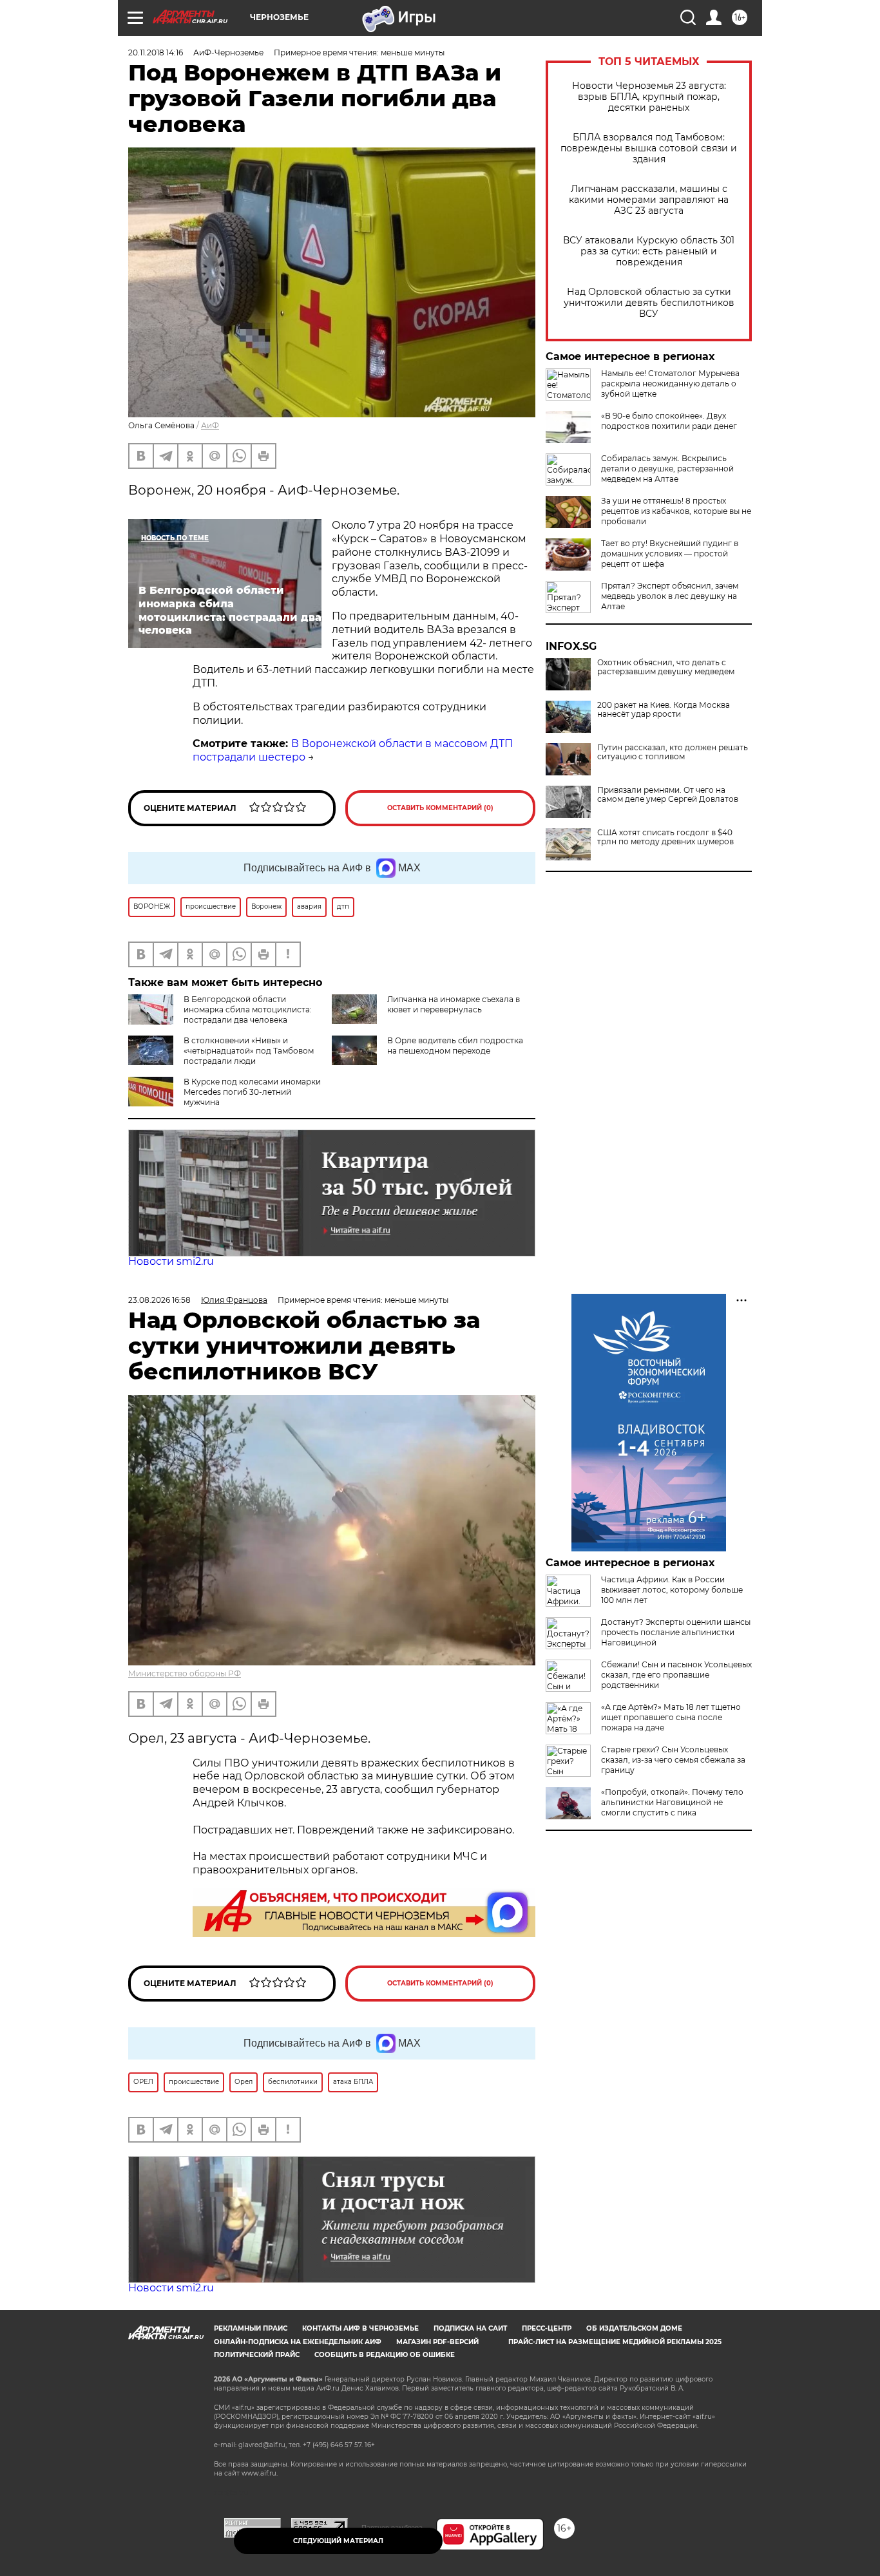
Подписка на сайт (470, 2328)
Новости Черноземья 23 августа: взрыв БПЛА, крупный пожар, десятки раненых (649, 97)
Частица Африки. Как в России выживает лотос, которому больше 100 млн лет (672, 1590)
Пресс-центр (547, 2328)
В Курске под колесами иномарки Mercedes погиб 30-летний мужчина (252, 1092)
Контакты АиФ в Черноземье (360, 2328)
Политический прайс (257, 2355)
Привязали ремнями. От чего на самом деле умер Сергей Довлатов (668, 795)
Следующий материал (338, 2541)
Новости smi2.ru (171, 1261)
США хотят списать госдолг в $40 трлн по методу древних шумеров (665, 837)
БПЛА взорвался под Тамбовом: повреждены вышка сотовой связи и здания (649, 148)
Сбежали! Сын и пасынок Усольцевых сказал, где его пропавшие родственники (676, 1675)
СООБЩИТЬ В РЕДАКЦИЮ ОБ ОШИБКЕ (385, 2355)
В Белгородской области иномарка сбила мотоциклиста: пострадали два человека (248, 1009)
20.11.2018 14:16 (156, 52)
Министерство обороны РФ (185, 1673)
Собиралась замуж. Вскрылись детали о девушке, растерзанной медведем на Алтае (667, 469)
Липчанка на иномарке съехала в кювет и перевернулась (454, 1004)
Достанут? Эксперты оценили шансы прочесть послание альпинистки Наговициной (676, 1632)
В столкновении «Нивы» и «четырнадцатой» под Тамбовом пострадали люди (249, 1051)
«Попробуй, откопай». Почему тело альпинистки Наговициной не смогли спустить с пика (672, 1802)
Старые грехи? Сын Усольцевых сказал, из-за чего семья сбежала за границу (673, 1760)
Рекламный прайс (251, 2328)
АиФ (210, 425)
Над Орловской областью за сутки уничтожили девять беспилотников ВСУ (649, 303)
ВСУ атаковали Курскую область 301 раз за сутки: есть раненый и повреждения (649, 251)
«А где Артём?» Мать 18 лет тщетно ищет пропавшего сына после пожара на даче (671, 1717)
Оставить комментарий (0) (440, 808)
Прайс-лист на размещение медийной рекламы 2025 (615, 2342)
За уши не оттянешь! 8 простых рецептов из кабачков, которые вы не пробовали (676, 511)
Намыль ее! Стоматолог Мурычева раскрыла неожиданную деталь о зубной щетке (670, 384)
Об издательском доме (634, 2328)
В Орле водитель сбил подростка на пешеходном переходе (455, 1046)
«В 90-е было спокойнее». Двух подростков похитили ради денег (669, 421)
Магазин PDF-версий (437, 2342)
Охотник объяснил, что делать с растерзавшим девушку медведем (666, 667)
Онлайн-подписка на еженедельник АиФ (298, 2342)
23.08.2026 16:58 (159, 1300)
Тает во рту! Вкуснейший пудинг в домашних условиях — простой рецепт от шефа (670, 554)
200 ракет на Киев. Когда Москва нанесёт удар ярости (664, 710)
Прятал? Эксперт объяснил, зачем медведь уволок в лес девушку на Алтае (670, 596)
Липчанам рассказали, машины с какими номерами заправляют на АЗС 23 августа (649, 200)
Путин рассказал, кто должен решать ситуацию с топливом (673, 752)
